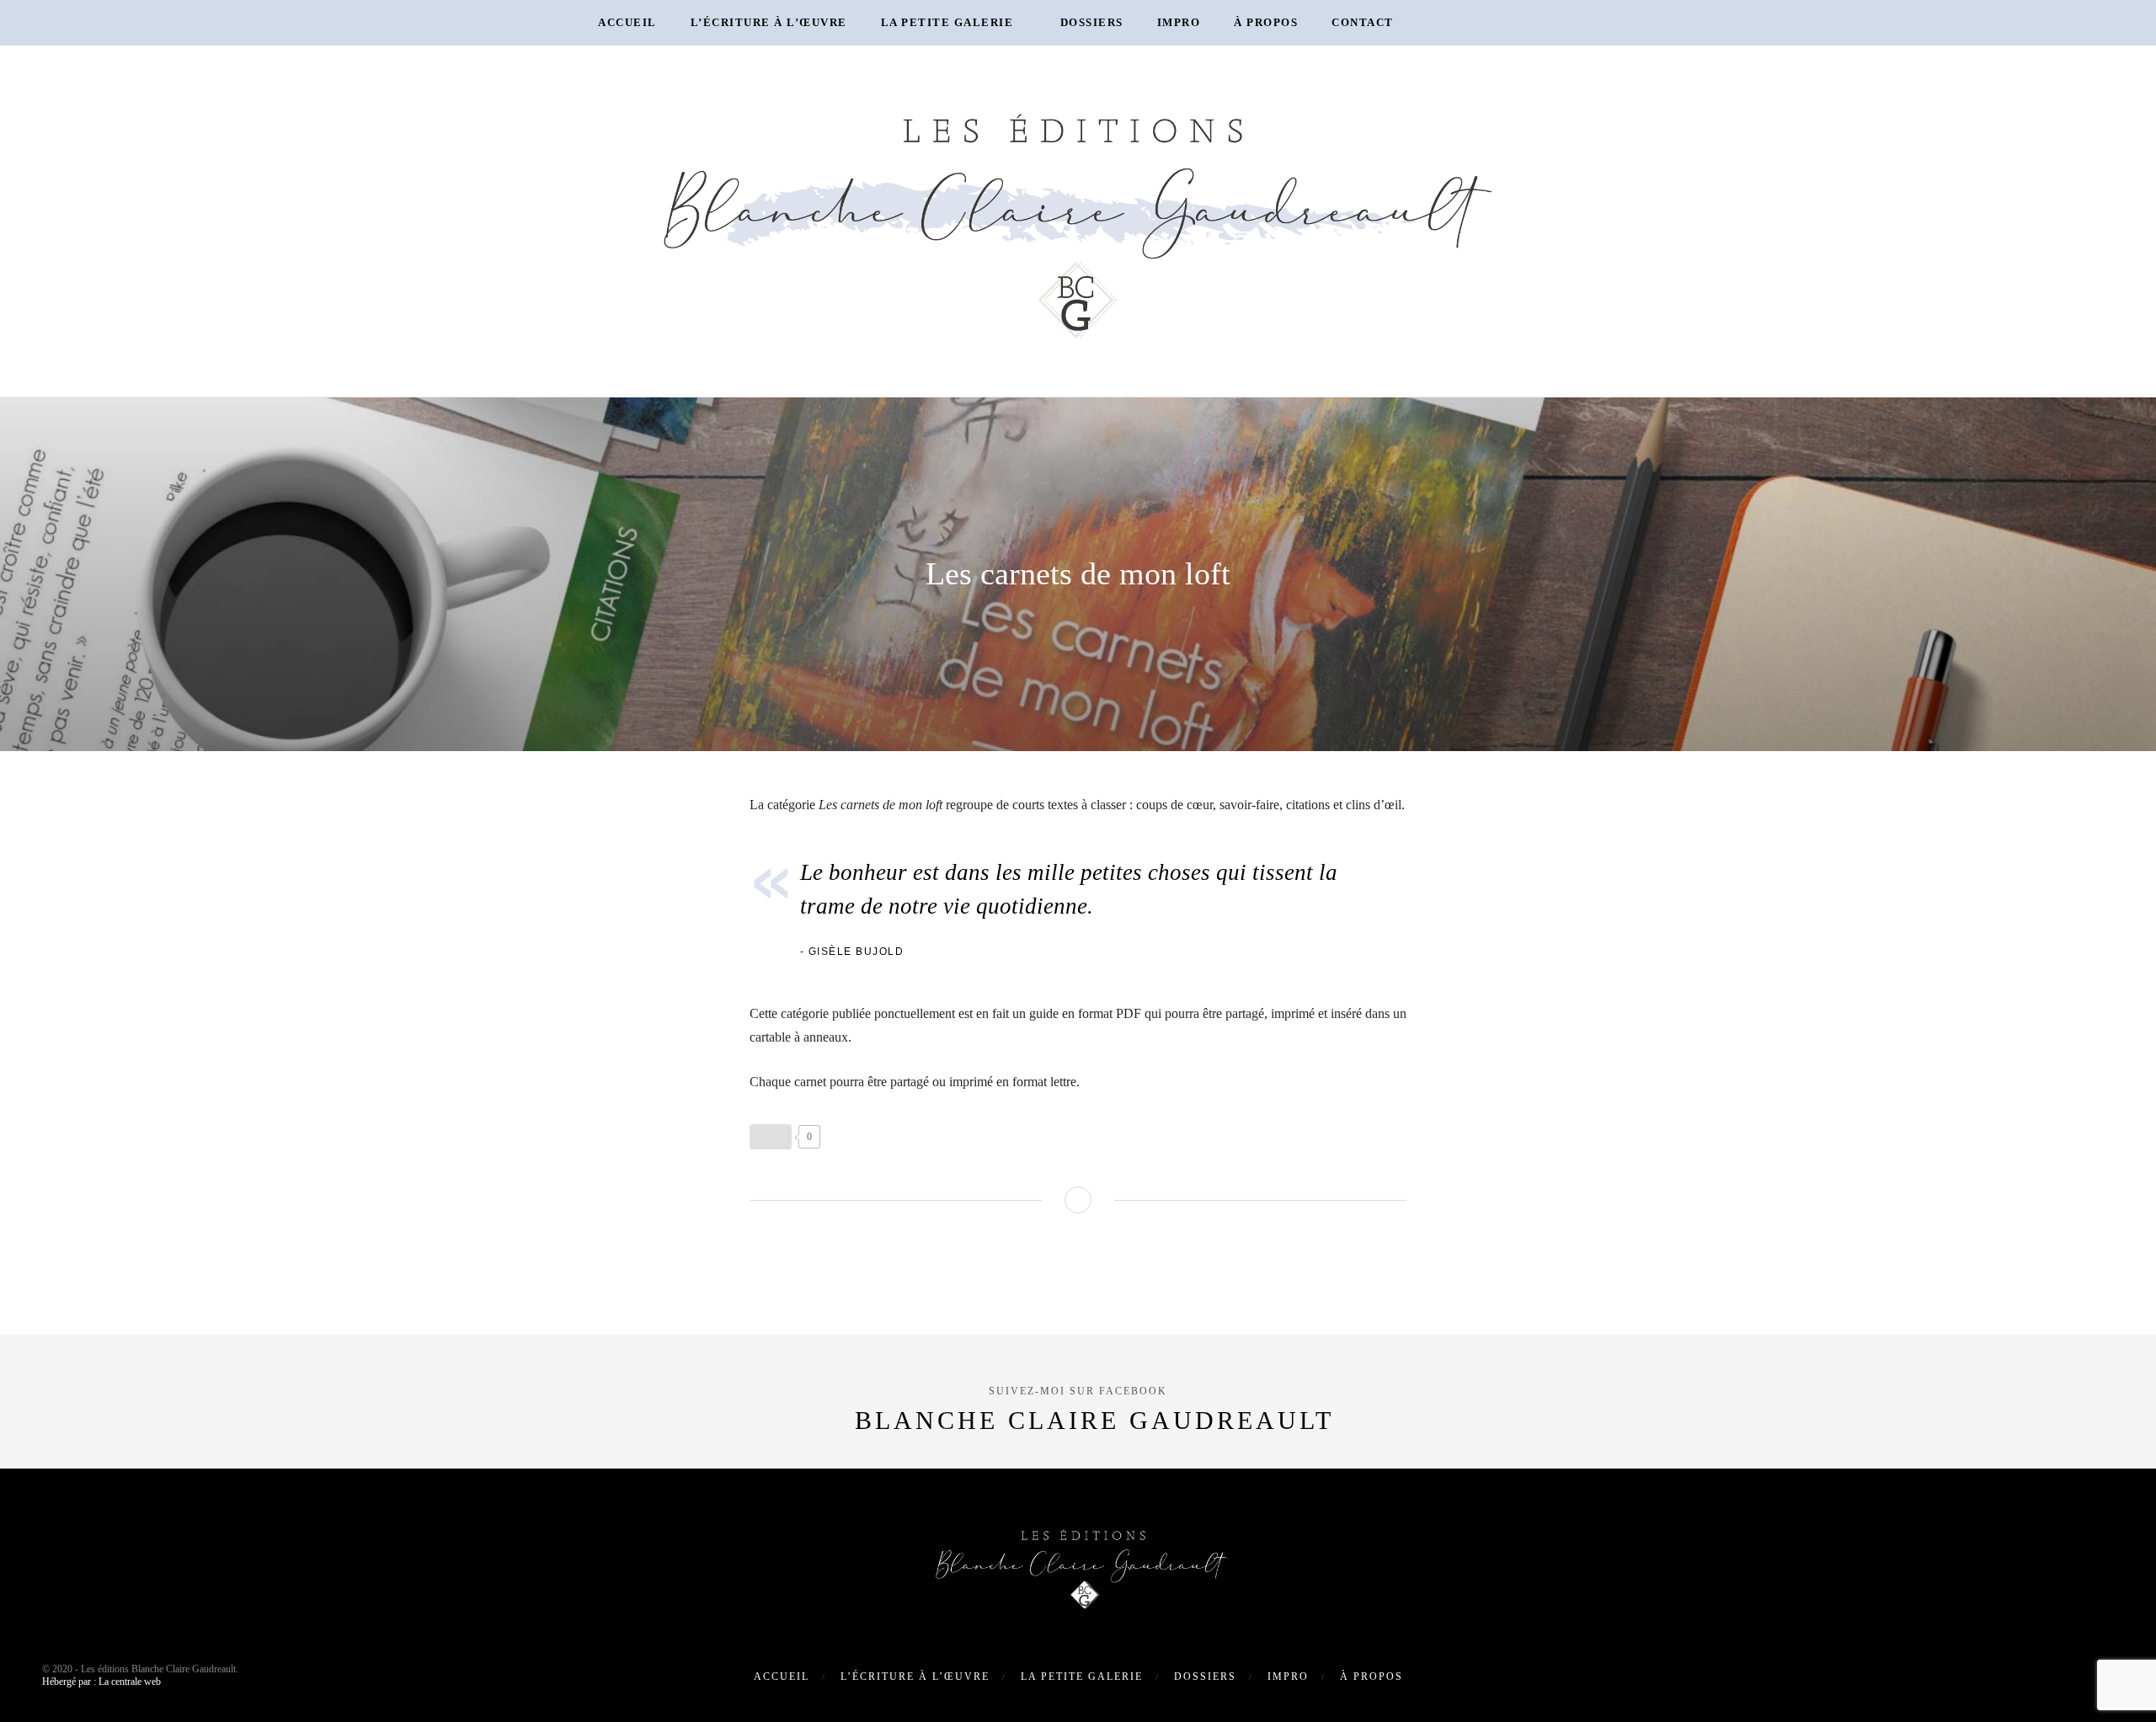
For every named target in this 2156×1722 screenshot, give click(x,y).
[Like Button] (771, 1137)
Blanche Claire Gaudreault (1094, 1420)
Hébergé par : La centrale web (101, 1682)
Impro (1179, 22)
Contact (1363, 22)
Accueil (627, 22)
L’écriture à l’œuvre (769, 22)
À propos (1266, 22)
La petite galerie (947, 22)
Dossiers (1092, 22)
